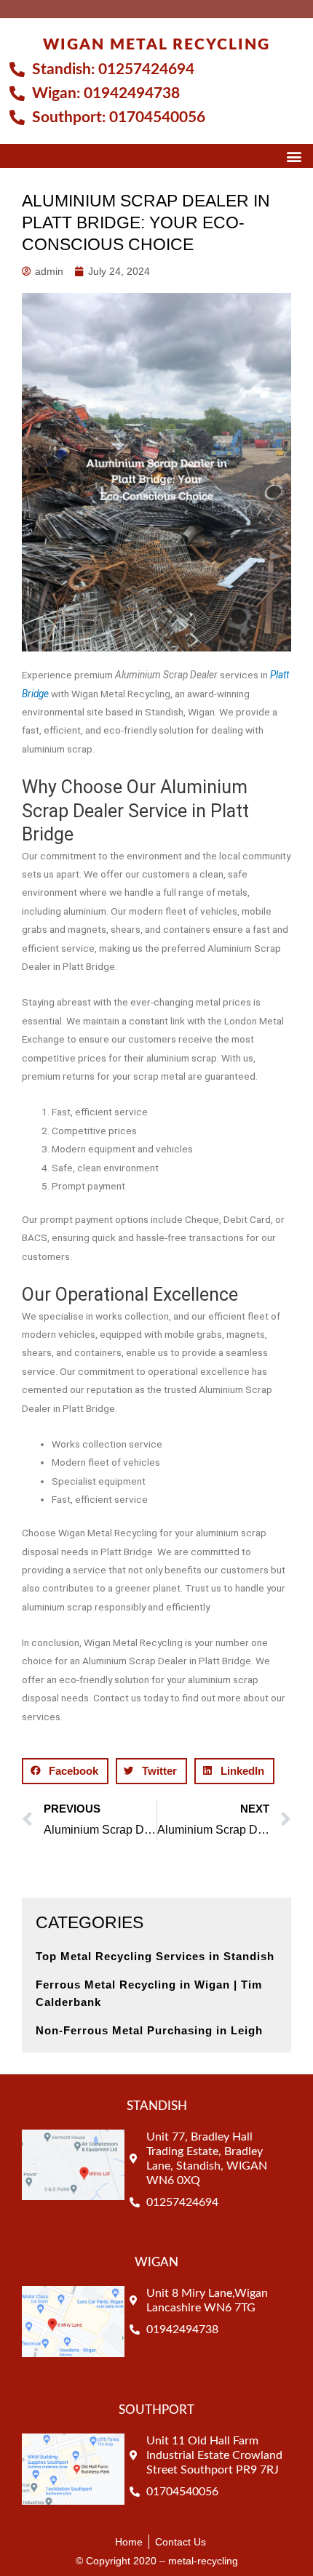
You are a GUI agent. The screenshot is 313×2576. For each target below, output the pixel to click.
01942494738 (132, 93)
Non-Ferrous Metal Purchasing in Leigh (149, 2030)
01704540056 (157, 117)
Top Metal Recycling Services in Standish (155, 1956)
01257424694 (146, 69)
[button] (294, 156)
